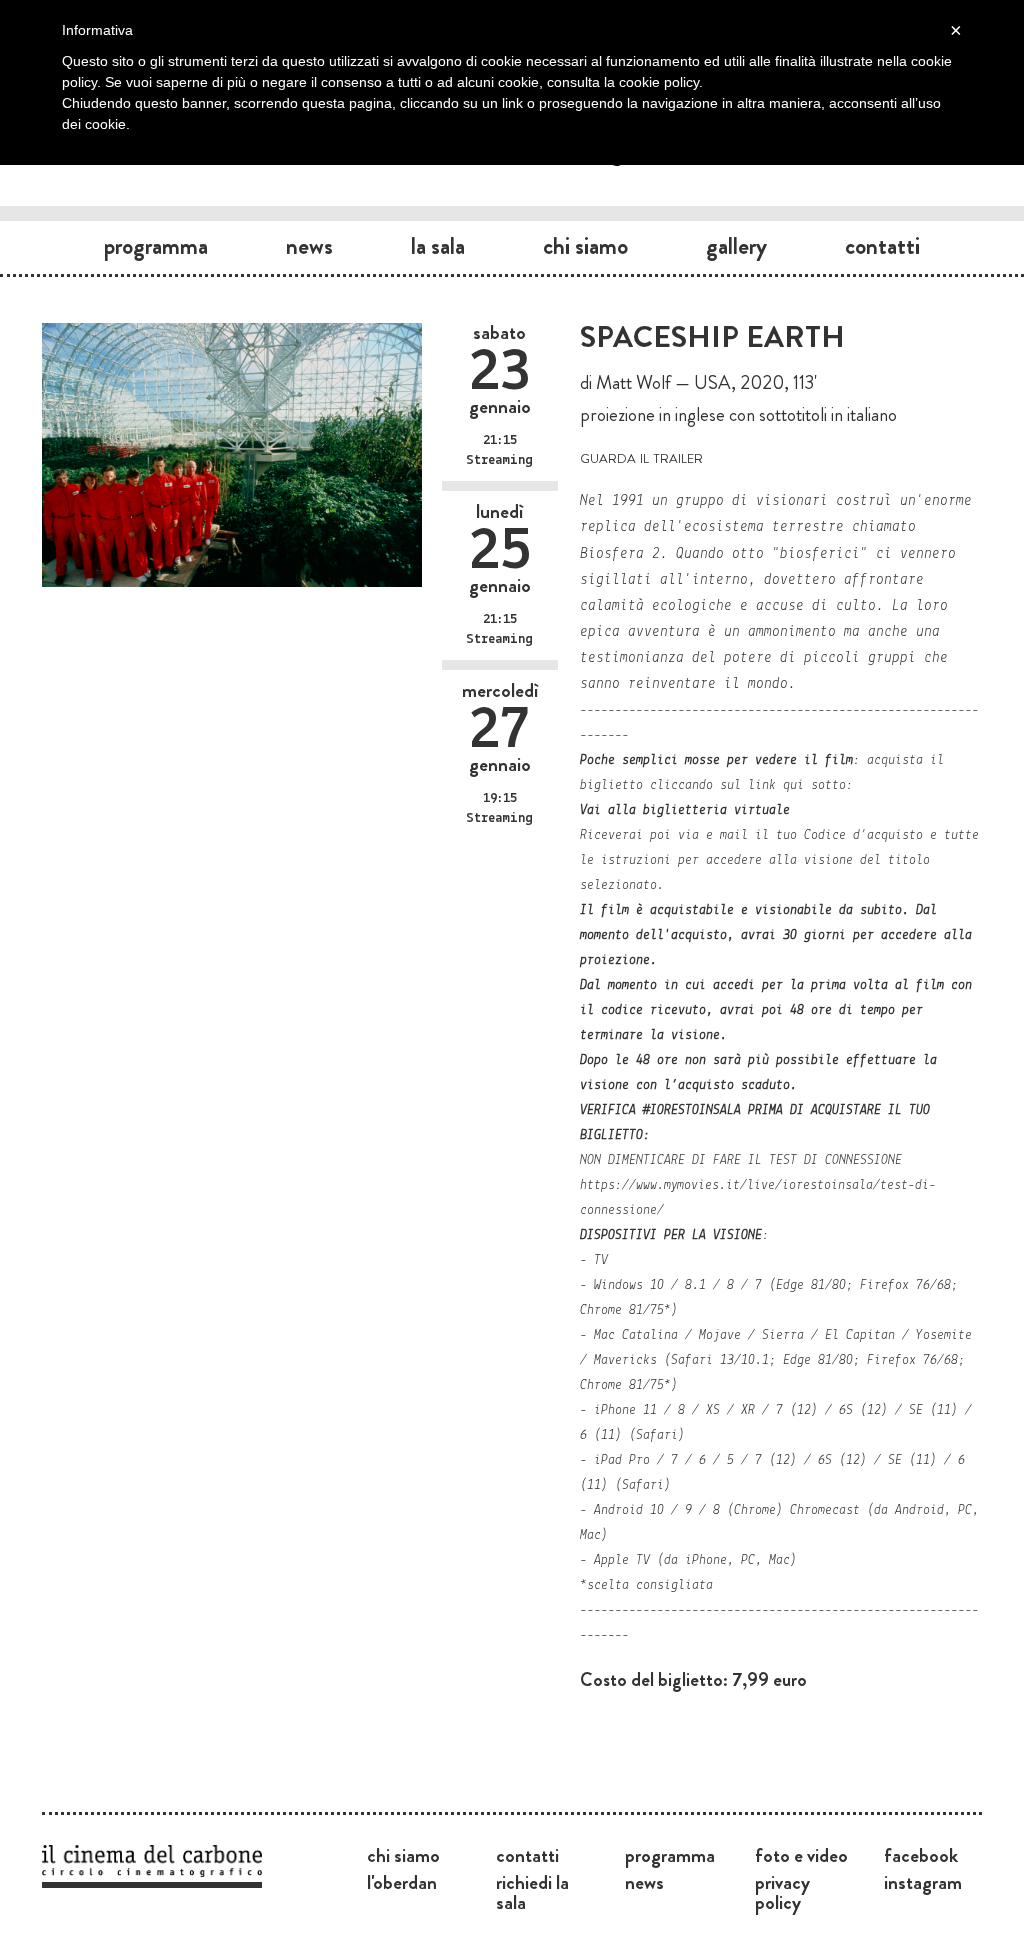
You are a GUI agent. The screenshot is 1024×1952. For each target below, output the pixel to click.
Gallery (736, 246)
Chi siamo (585, 246)
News (309, 246)
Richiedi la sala (532, 1892)
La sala (438, 246)
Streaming (499, 460)
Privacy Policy (782, 1892)
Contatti (882, 246)
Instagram (923, 1882)
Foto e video (801, 1855)
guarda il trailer (641, 456)
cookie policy (659, 82)
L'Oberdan (402, 1882)
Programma (156, 246)
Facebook (921, 1855)
